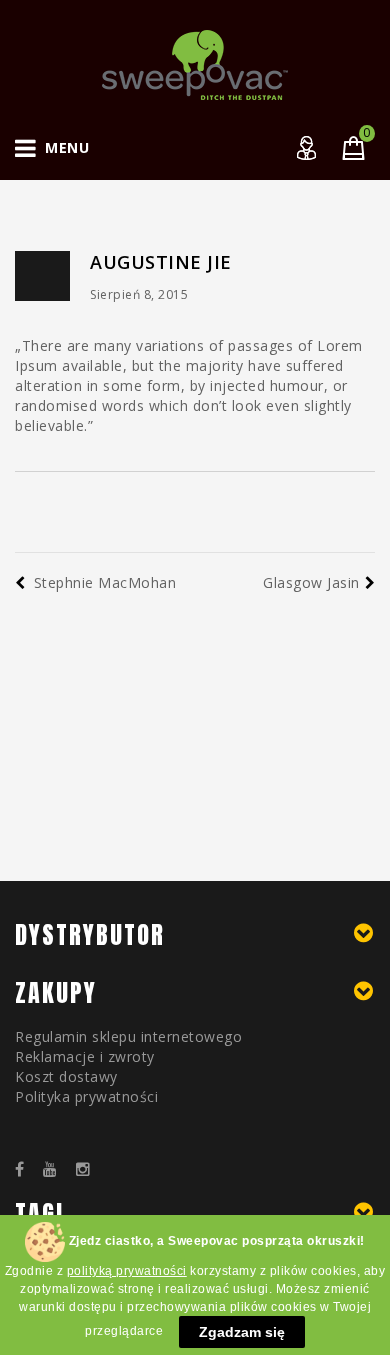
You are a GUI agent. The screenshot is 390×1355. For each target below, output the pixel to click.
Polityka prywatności (86, 1096)
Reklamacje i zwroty (85, 1056)
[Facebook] (27, 1170)
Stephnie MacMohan (105, 582)
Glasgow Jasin (311, 582)
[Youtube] (57, 1170)
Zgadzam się (242, 1332)
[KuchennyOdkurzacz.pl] (195, 63)
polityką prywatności (127, 1271)
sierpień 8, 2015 (139, 294)
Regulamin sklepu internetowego (128, 1036)
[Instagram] (90, 1170)
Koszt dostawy (66, 1076)
